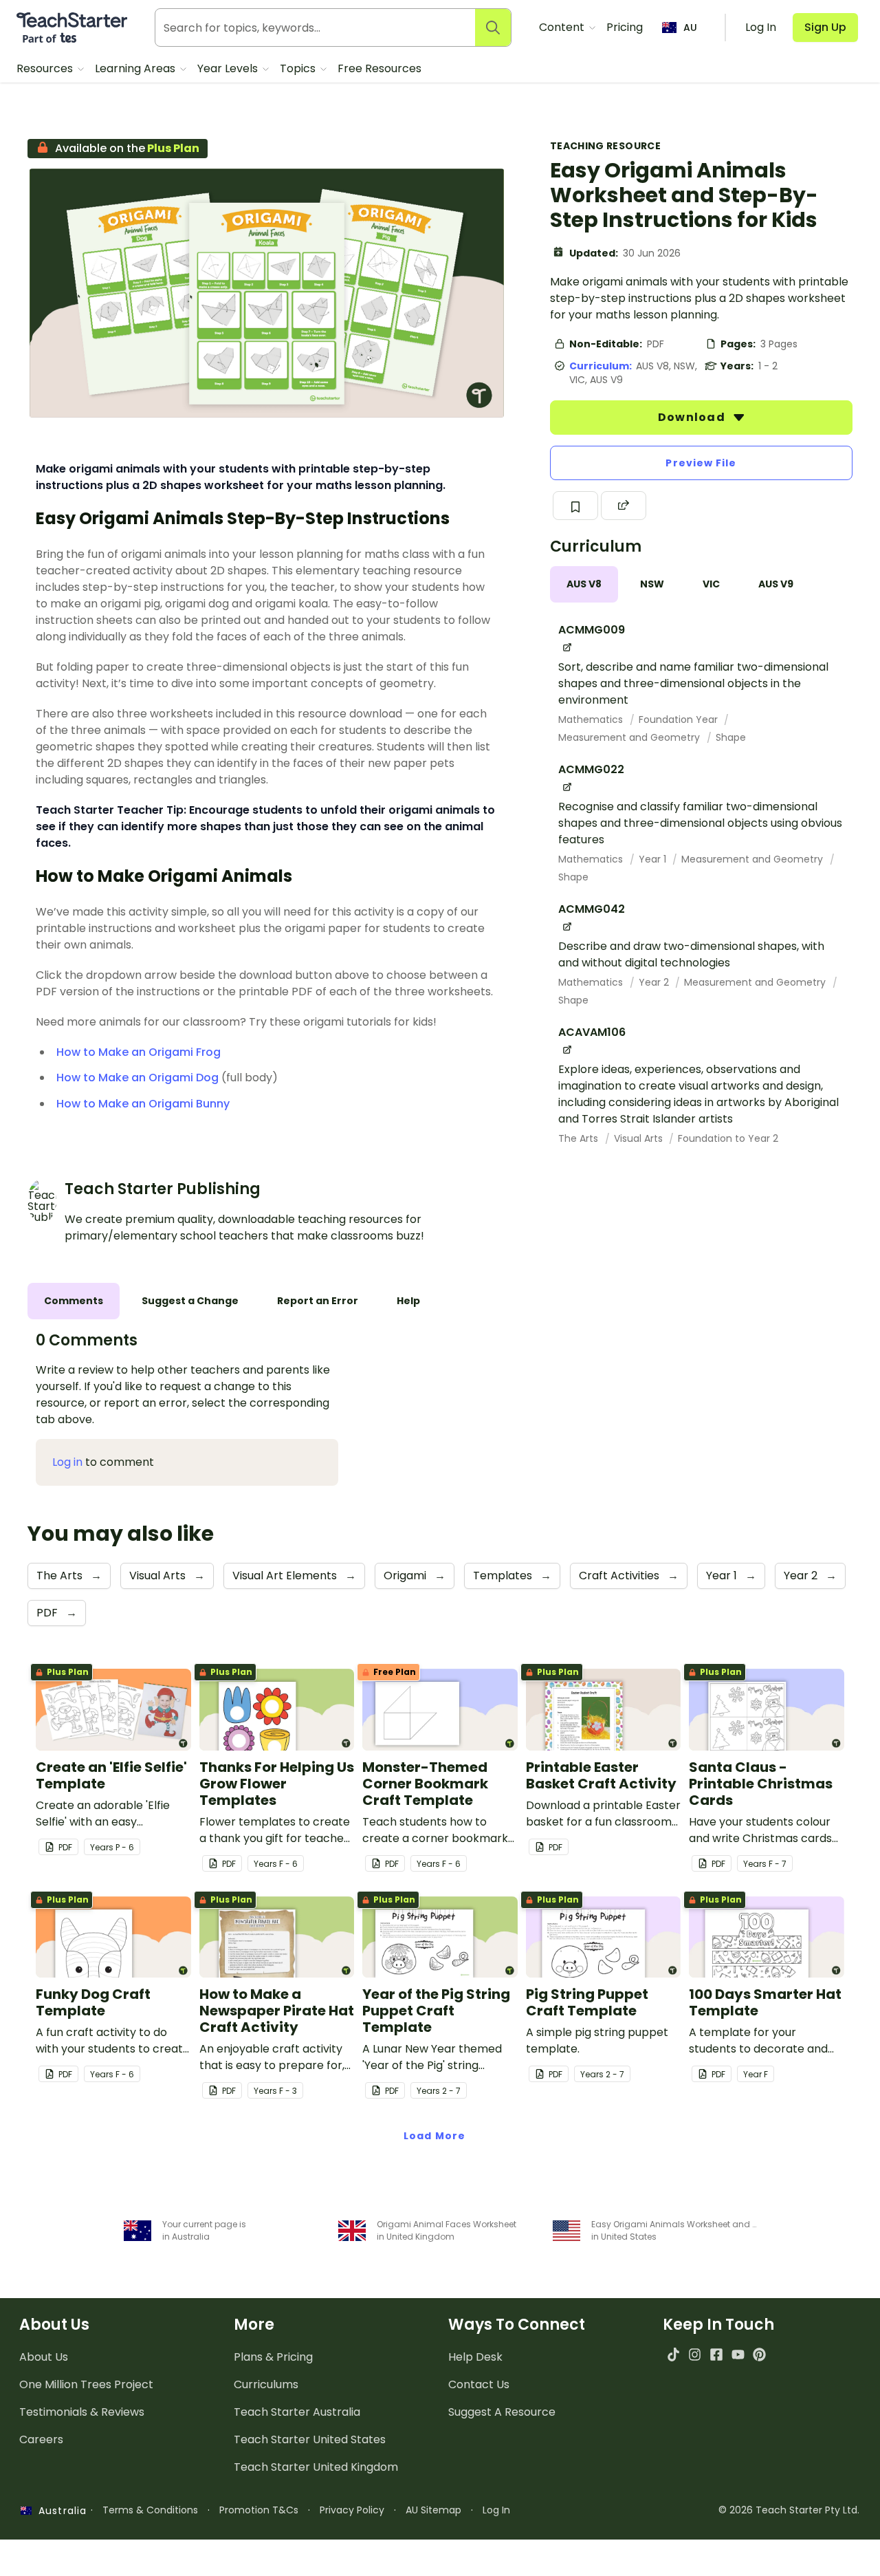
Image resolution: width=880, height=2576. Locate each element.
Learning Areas (136, 68)
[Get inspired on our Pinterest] (759, 2354)
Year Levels (229, 68)
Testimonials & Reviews (82, 2412)
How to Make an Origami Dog (137, 1078)
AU (690, 28)
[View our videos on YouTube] (738, 2354)
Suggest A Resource (502, 2412)
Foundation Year (680, 719)
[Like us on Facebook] (716, 2354)
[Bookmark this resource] (575, 506)
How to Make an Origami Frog (139, 1052)
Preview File (701, 463)
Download (693, 417)
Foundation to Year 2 (728, 1138)
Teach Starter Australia (297, 2412)
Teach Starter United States (310, 2439)
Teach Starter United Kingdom (316, 2467)
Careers (41, 2439)
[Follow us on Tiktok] (673, 2354)
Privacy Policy (352, 2510)
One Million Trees (86, 2384)
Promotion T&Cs (259, 2510)
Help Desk (475, 2357)
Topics (299, 68)
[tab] (584, 584)
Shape (731, 737)
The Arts (580, 1138)
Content (563, 27)
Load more (434, 2136)
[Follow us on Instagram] (695, 2354)
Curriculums (266, 2384)
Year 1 (654, 859)
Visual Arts (640, 1138)
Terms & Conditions (150, 2510)
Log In (496, 2510)
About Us (44, 2357)
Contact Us (479, 2384)
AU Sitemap (433, 2510)
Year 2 (655, 982)
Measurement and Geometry (630, 737)
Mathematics (592, 719)
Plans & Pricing (273, 2357)
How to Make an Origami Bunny (143, 1104)
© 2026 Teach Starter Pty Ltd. (789, 2510)
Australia (59, 2511)
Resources (46, 68)
